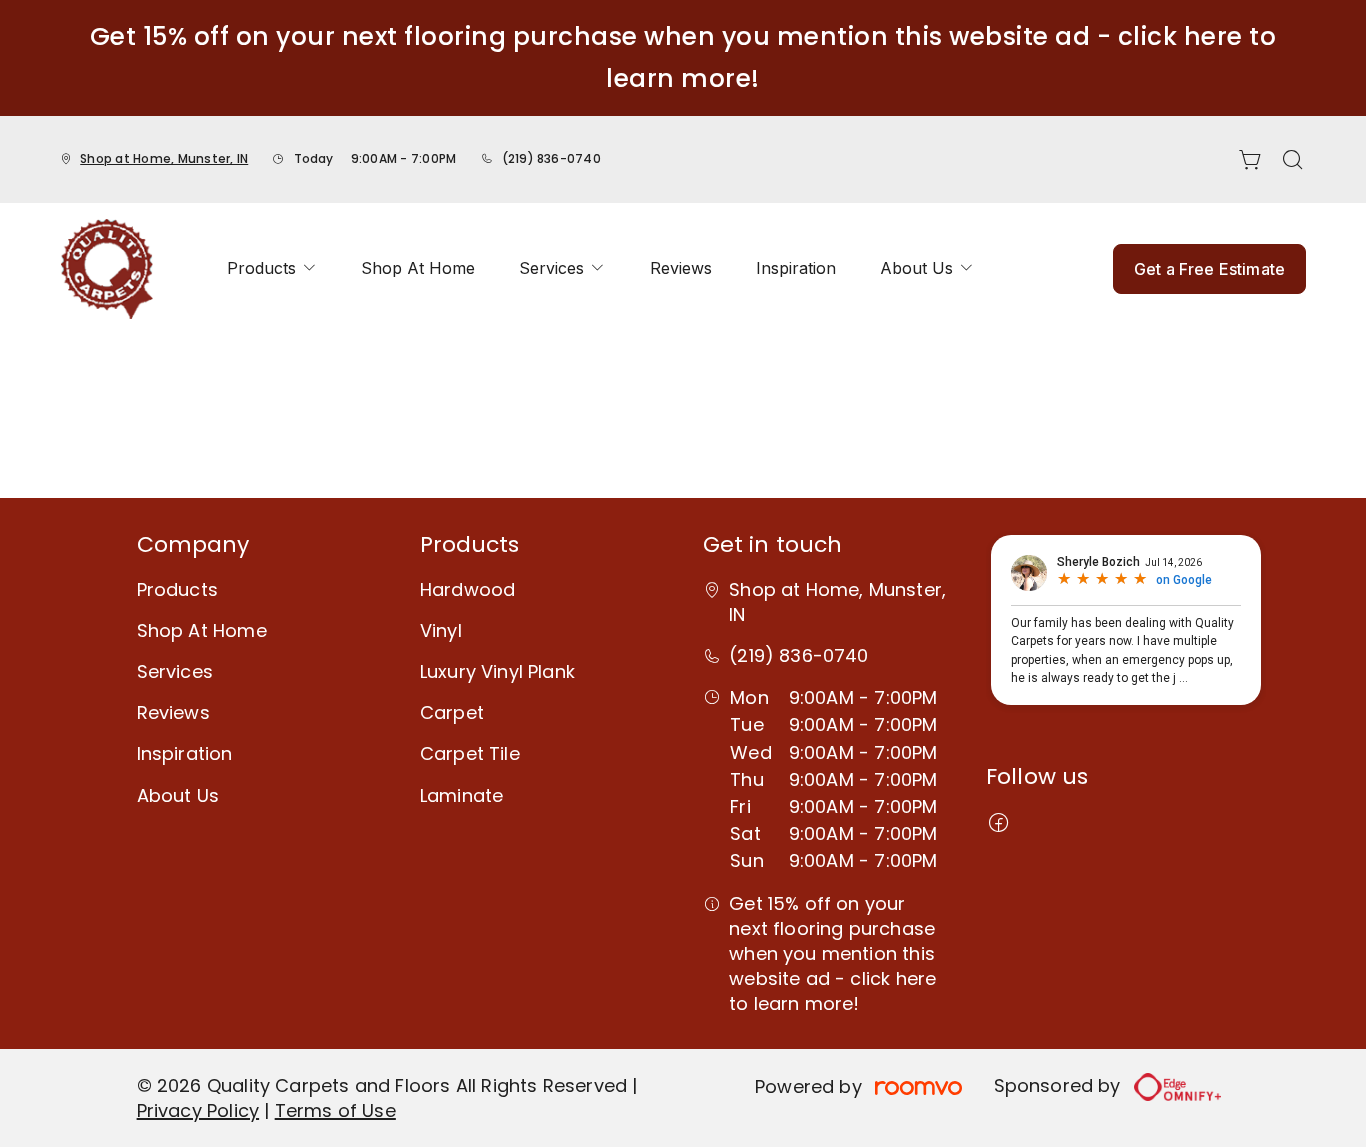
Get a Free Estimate (1209, 269)
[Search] (1293, 160)
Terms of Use (335, 1110)
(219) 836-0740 (551, 158)
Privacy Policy (198, 1110)
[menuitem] (272, 269)
